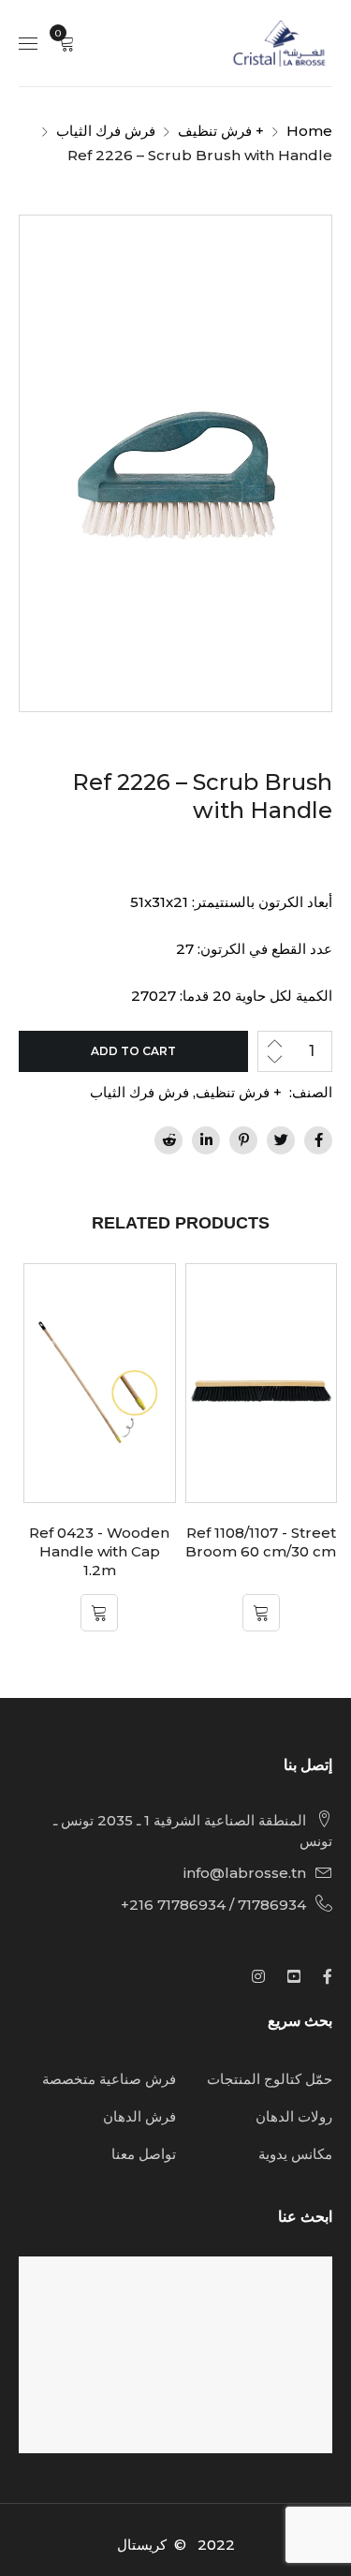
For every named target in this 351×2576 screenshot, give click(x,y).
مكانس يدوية (295, 2154)
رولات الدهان (294, 2116)
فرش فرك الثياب (106, 131)
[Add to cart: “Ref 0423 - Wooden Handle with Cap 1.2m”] (99, 1613)
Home (309, 131)
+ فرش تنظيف (221, 131)
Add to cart (133, 1051)
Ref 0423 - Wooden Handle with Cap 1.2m (99, 1551)
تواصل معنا (144, 2154)
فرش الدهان (139, 2116)
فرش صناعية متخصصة (109, 2079)
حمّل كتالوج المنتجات (270, 2079)
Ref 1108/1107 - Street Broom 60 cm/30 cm (261, 1542)
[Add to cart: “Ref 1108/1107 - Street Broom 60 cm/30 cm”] (261, 1613)
